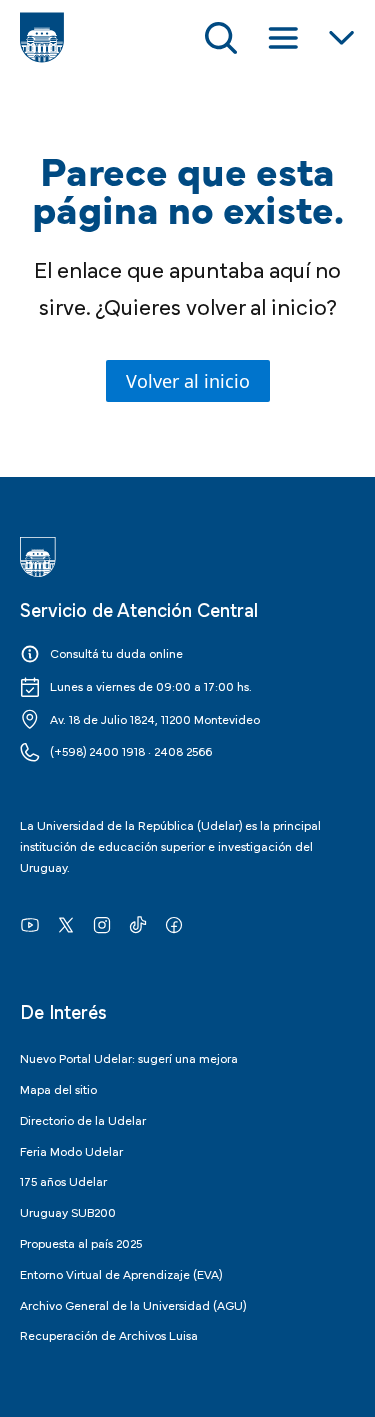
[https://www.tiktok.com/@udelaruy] (138, 923)
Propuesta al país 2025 (81, 1242)
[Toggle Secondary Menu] (341, 37)
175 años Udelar (63, 1180)
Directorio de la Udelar (83, 1119)
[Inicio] (42, 37)
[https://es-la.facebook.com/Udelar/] (174, 923)
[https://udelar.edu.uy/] (187, 557)
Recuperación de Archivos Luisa (109, 1334)
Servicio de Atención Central (139, 608)
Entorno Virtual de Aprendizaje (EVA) (121, 1273)
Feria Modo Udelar (71, 1150)
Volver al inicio (188, 381)
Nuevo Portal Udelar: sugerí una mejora (129, 1057)
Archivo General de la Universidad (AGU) (133, 1304)
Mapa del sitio (58, 1088)
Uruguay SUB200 (68, 1211)
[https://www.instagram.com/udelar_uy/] (102, 923)
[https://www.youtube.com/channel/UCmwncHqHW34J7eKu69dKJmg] (30, 923)
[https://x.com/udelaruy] (66, 923)
